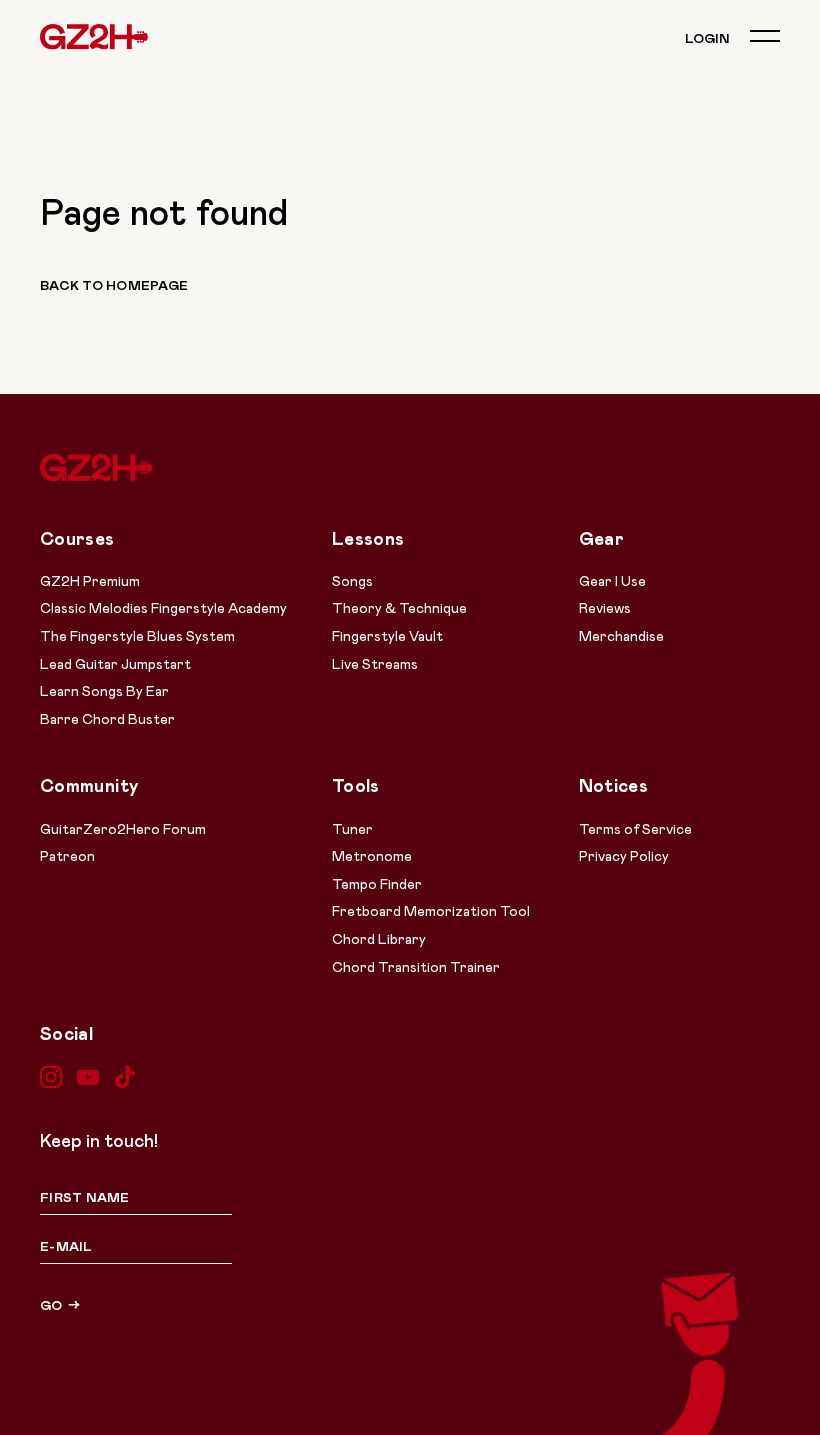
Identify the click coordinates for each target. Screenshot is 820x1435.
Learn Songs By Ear (104, 690)
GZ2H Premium (90, 580)
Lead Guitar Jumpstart (115, 663)
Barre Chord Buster (107, 718)
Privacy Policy (624, 855)
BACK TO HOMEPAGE (114, 285)
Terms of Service (635, 828)
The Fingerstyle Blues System (137, 635)
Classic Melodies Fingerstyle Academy (163, 607)
